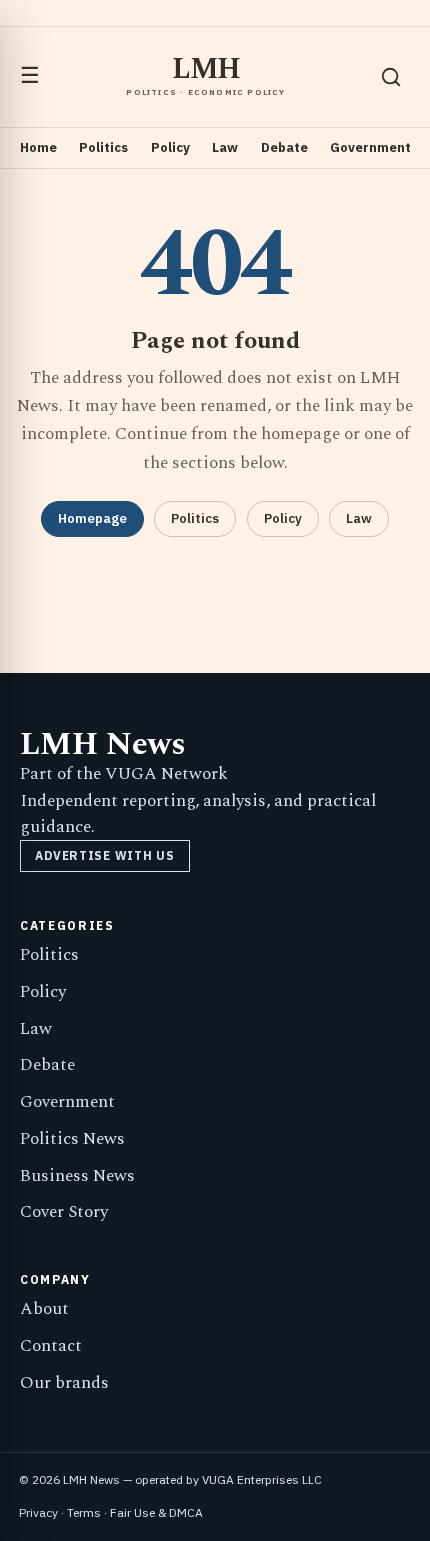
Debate (284, 147)
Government (370, 147)
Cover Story (64, 1212)
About (44, 1309)
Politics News (72, 1139)
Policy (170, 147)
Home (38, 147)
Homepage (92, 518)
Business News (77, 1176)
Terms (84, 1512)
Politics (103, 147)
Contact (51, 1346)
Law (225, 147)
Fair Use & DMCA (156, 1512)
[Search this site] (391, 77)
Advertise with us (104, 855)
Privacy (38, 1512)
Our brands (64, 1383)
